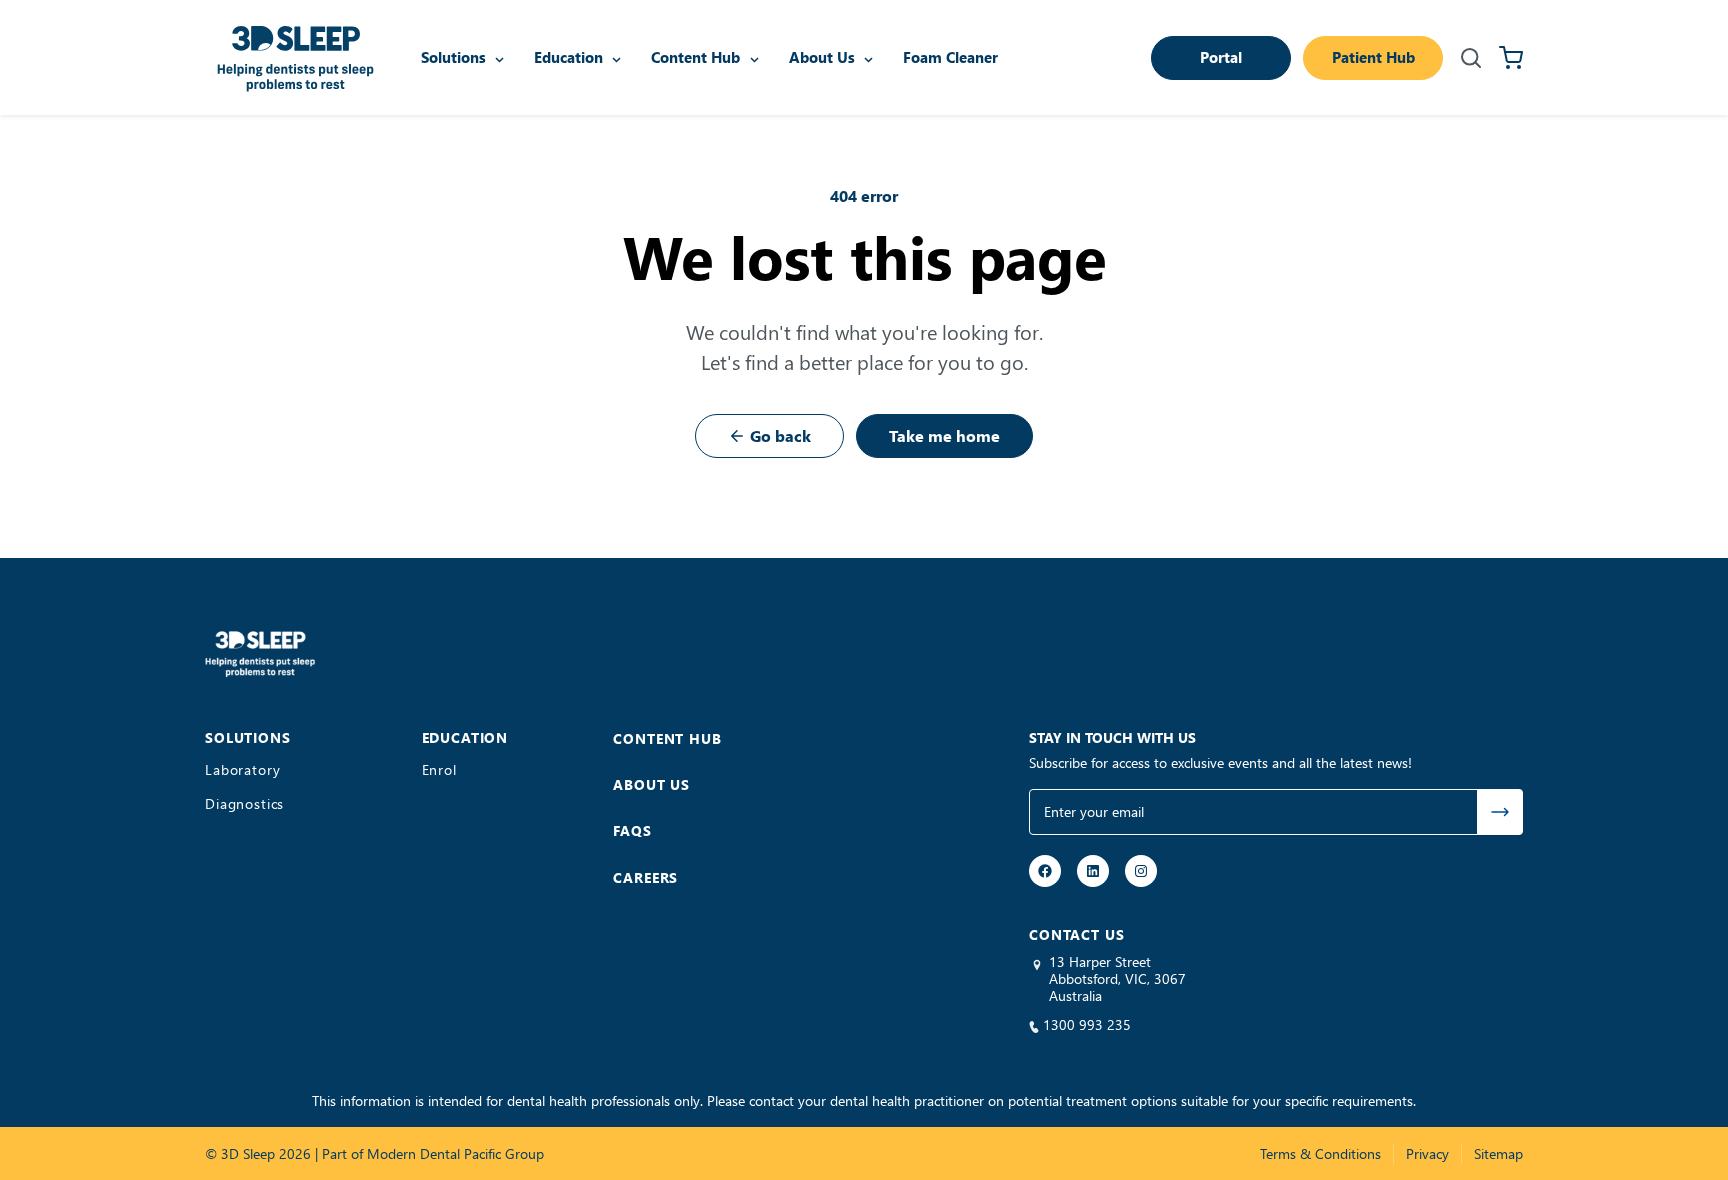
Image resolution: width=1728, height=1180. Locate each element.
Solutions (453, 57)
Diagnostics (244, 804)
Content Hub (695, 57)
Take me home (944, 435)
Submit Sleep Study (790, 22)
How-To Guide (618, 21)
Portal (1221, 57)
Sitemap (1498, 1153)
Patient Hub (1373, 57)
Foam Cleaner (950, 57)
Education (568, 57)
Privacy (1427, 1153)
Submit (1500, 812)
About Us (822, 57)
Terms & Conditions (1320, 1153)
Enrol (439, 770)
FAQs (632, 831)
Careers (645, 878)
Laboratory (242, 770)
